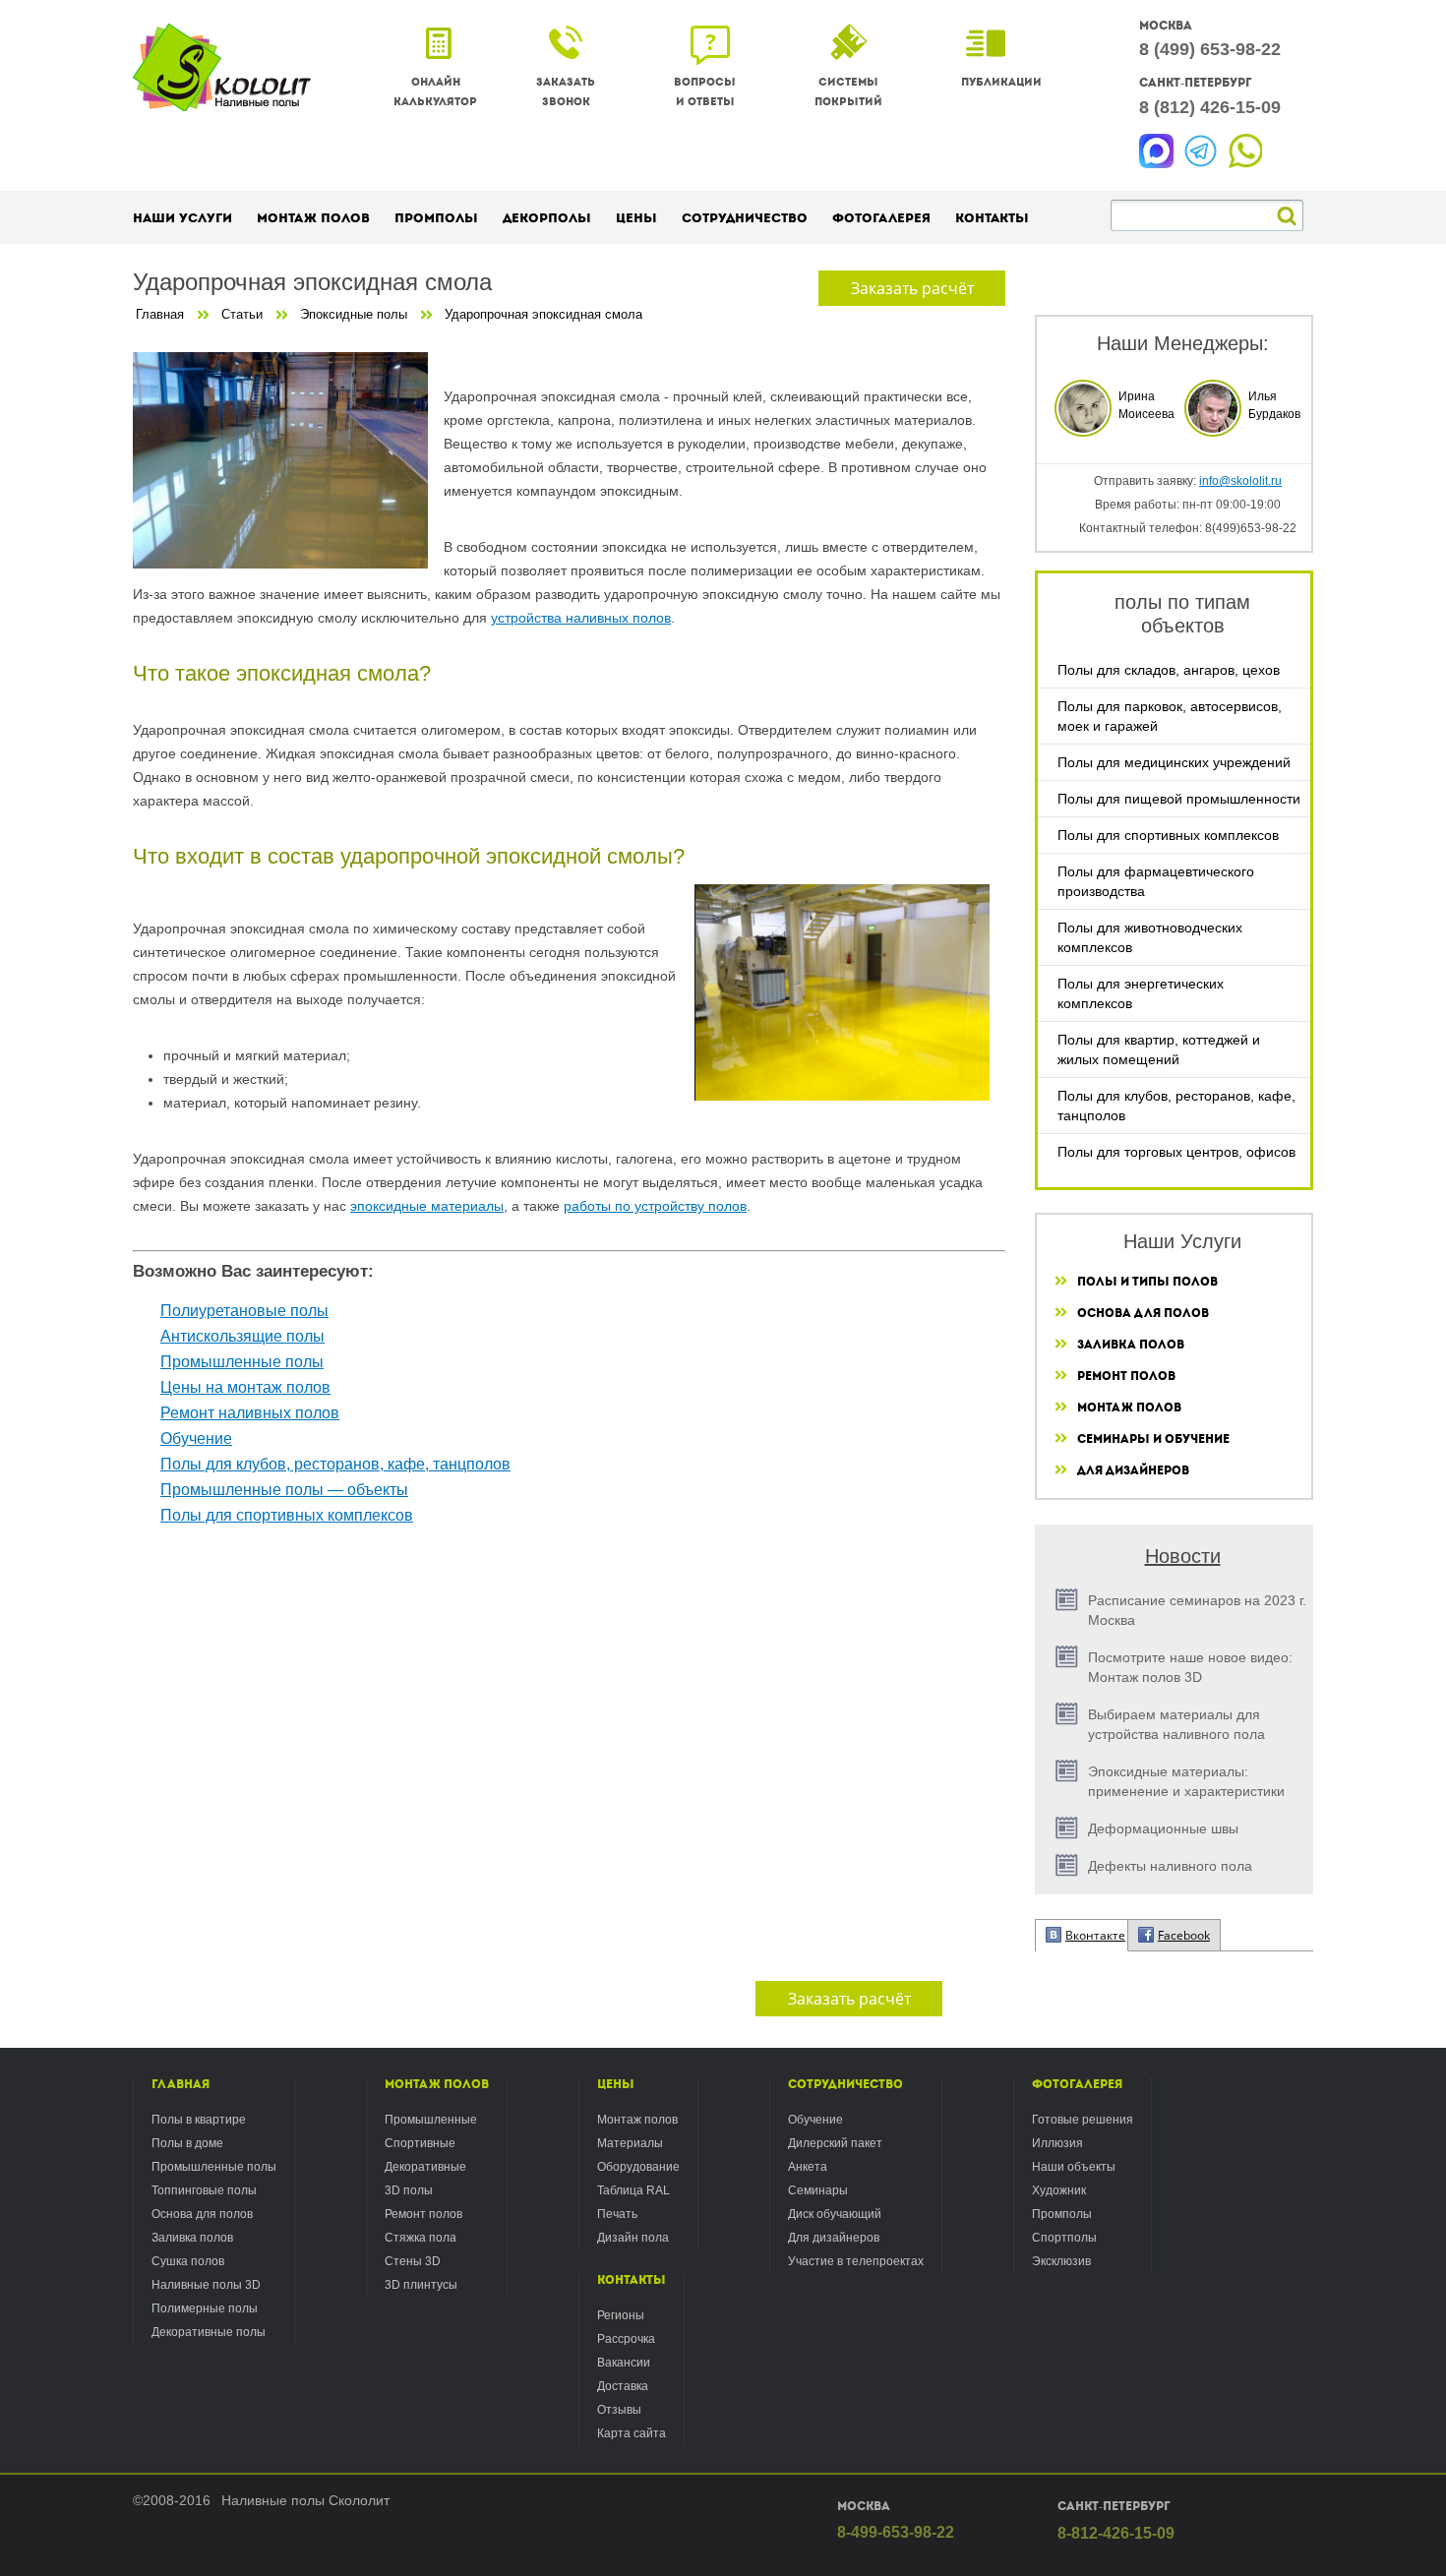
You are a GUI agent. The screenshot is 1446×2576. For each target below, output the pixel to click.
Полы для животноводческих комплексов (1150, 937)
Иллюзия (1057, 2143)
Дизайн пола (633, 2238)
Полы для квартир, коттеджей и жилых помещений (1159, 1049)
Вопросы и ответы (705, 92)
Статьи (242, 314)
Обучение (196, 1438)
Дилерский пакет (835, 2143)
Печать (617, 2214)
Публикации (1001, 82)
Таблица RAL (633, 2190)
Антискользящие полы (242, 1336)
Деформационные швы (1163, 1828)
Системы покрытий (848, 92)
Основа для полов (1143, 1313)
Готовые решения (1083, 2120)
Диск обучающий (835, 2214)
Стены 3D (413, 2261)
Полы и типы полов (1147, 1282)
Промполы (436, 218)
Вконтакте (1095, 1935)
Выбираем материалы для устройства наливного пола (1176, 1724)
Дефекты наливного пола (1170, 1866)
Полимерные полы (205, 2308)
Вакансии (624, 2363)
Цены (616, 2084)
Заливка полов (1131, 1345)
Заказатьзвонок (566, 92)
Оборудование (638, 2167)
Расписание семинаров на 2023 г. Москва (1197, 1610)
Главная (160, 314)
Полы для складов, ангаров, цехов (1169, 670)
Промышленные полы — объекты (284, 1490)
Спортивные (420, 2143)
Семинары (818, 2190)
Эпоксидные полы (354, 314)
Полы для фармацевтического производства (1156, 881)
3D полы (409, 2190)
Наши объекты (1074, 2167)
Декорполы (547, 218)
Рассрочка (626, 2339)
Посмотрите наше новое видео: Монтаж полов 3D (1190, 1667)
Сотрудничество (845, 2084)
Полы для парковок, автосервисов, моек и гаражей (1170, 716)
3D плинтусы (421, 2285)
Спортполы (1064, 2238)
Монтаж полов (1129, 1408)
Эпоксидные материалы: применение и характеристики (1186, 1781)
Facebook (1184, 1935)
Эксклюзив (1061, 2261)
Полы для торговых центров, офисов (1176, 1152)
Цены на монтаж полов (245, 1387)
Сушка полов (188, 2261)
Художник (1059, 2190)
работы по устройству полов (655, 1206)
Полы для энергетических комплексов (1141, 993)
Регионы (621, 2315)
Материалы (630, 2143)
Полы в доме (187, 2143)
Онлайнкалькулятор (435, 92)
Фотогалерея (1077, 2084)
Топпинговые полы (204, 2190)
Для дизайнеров (1133, 1470)
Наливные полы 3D (206, 2285)
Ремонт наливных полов (250, 1413)
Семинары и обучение (1153, 1439)
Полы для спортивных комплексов (1168, 835)
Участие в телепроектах (856, 2261)
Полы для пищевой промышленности (1179, 799)
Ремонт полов (1126, 1376)
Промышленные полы (242, 1362)
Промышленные (431, 2120)
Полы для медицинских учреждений (1174, 762)
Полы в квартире (199, 2120)
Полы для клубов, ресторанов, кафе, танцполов (1176, 1106)
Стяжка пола (421, 2238)
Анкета (808, 2167)
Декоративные (425, 2167)
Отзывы (619, 2410)
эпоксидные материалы (427, 1206)
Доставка (623, 2386)
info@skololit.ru (1240, 481)
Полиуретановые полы (244, 1311)
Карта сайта (632, 2433)
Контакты (632, 2280)
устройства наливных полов (581, 618)
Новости (1183, 1556)
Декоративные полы (209, 2332)
